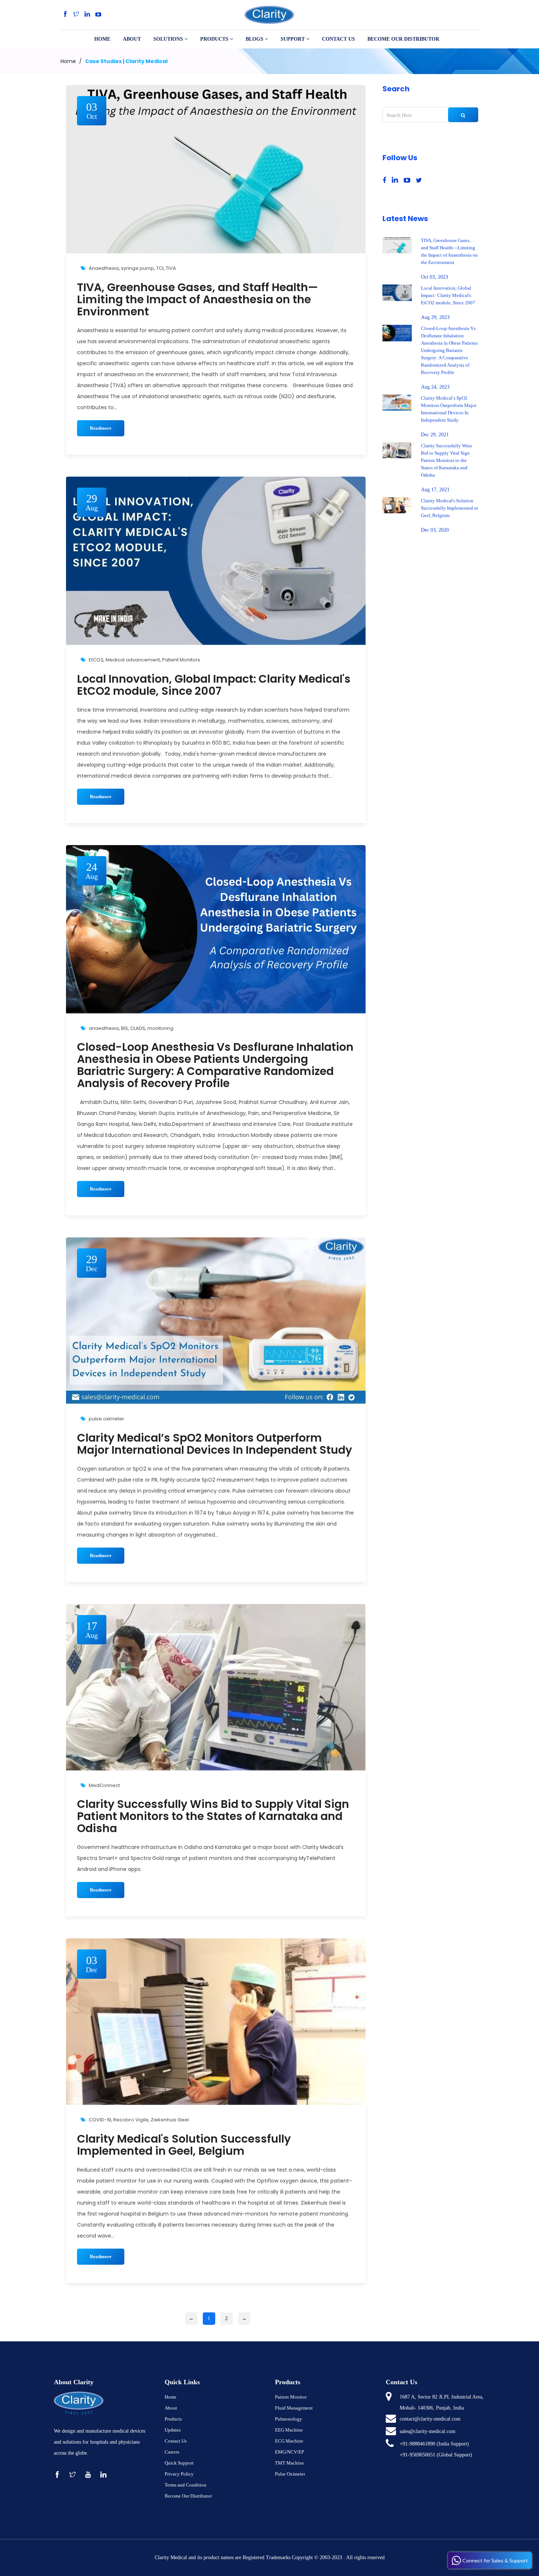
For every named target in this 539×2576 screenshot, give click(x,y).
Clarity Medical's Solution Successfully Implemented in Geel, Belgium (184, 2145)
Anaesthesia (104, 268)
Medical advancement (133, 660)
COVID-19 (100, 2120)
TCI (160, 268)
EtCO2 (96, 660)
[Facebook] (65, 14)
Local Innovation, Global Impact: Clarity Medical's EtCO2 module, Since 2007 (214, 685)
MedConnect (104, 1785)
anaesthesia (104, 1028)
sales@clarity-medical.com (428, 2431)
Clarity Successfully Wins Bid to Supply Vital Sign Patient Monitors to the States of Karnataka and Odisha (213, 1816)
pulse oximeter (107, 1419)
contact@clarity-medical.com (430, 2419)
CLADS (138, 1028)
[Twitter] (76, 14)
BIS (124, 1028)
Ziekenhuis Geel (170, 2120)
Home (68, 61)
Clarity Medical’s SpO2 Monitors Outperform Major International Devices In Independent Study (214, 1444)
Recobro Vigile (131, 2120)
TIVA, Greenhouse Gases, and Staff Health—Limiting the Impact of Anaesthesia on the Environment (197, 299)
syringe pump (137, 268)
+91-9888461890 (417, 2444)
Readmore (101, 428)
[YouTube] (98, 14)
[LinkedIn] (87, 14)
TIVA (171, 268)
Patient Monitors (181, 660)
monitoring (160, 1028)
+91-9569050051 (417, 2455)
